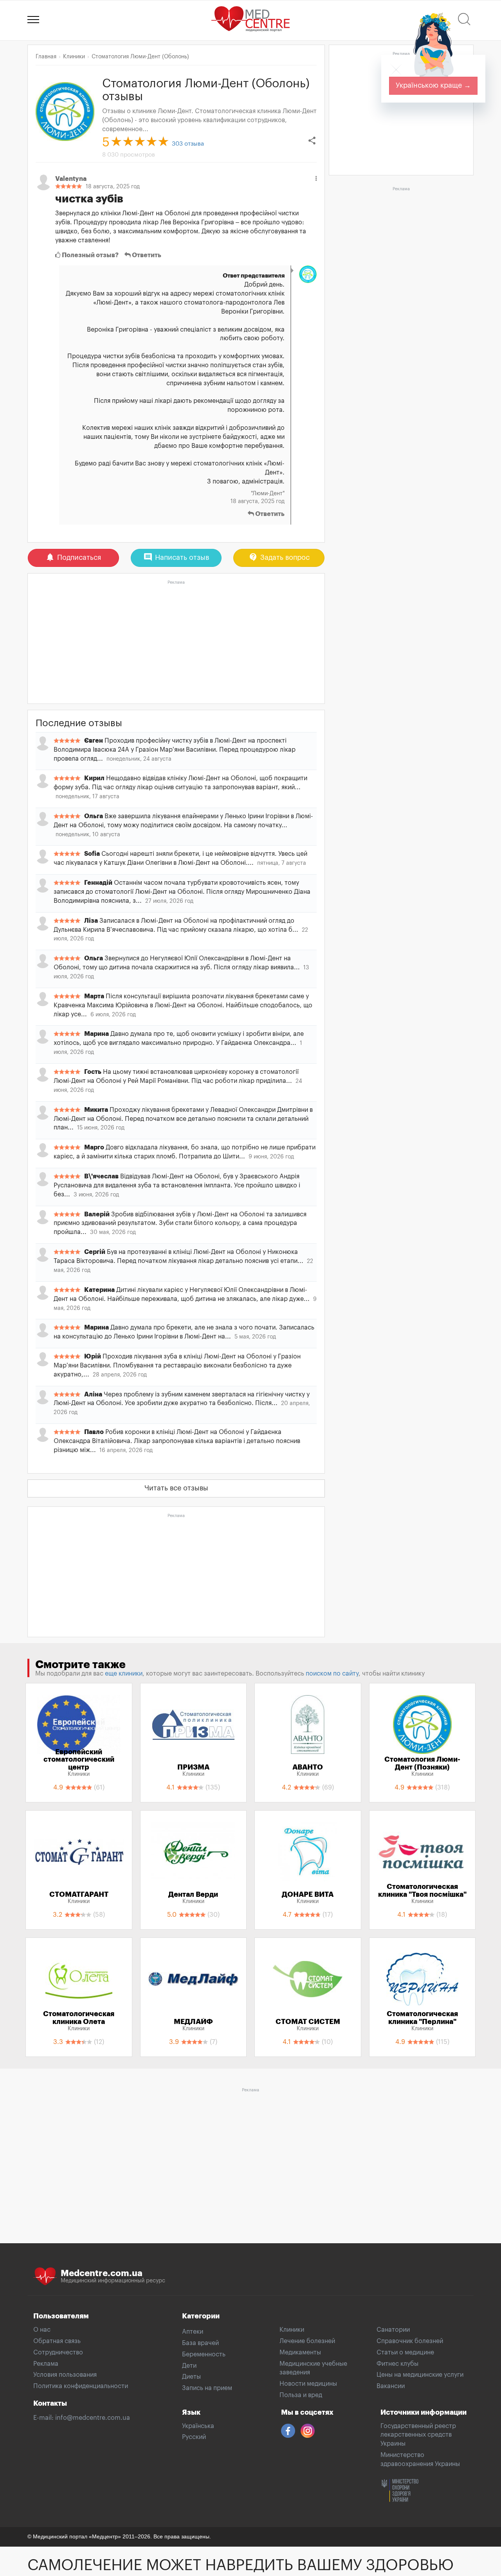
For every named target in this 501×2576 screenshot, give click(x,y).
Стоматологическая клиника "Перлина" (422, 2021)
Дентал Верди (193, 1898)
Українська (198, 2426)
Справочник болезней (410, 2341)
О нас (42, 2330)
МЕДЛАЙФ (193, 2025)
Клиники (292, 2330)
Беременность (204, 2354)
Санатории (393, 2330)
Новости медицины (308, 2384)
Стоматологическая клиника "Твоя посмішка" (422, 1894)
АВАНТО (308, 1770)
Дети (189, 2366)
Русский (194, 2437)
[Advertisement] (176, 642)
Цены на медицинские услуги (420, 2375)
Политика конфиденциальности (81, 2386)
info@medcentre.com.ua (93, 2418)
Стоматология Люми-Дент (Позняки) (422, 1766)
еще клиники (124, 1674)
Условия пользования (65, 2375)
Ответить (146, 255)
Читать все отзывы (176, 1488)
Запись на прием (207, 2388)
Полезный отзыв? (90, 255)
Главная (46, 57)
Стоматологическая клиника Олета (79, 2021)
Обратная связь (57, 2341)
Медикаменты (300, 2352)
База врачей (200, 2343)
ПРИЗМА (193, 1770)
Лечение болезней (307, 2341)
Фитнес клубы (397, 2364)
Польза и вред (301, 2395)
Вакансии (391, 2386)
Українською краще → (433, 85)
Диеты (191, 2377)
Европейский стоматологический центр (79, 1763)
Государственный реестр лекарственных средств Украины (418, 2435)
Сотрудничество (58, 2352)
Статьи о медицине (405, 2352)
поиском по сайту (332, 1674)
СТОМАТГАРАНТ (79, 1898)
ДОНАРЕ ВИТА (308, 1898)
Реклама (46, 2364)
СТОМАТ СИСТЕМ (308, 2025)
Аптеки (193, 2332)
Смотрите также (80, 1665)
